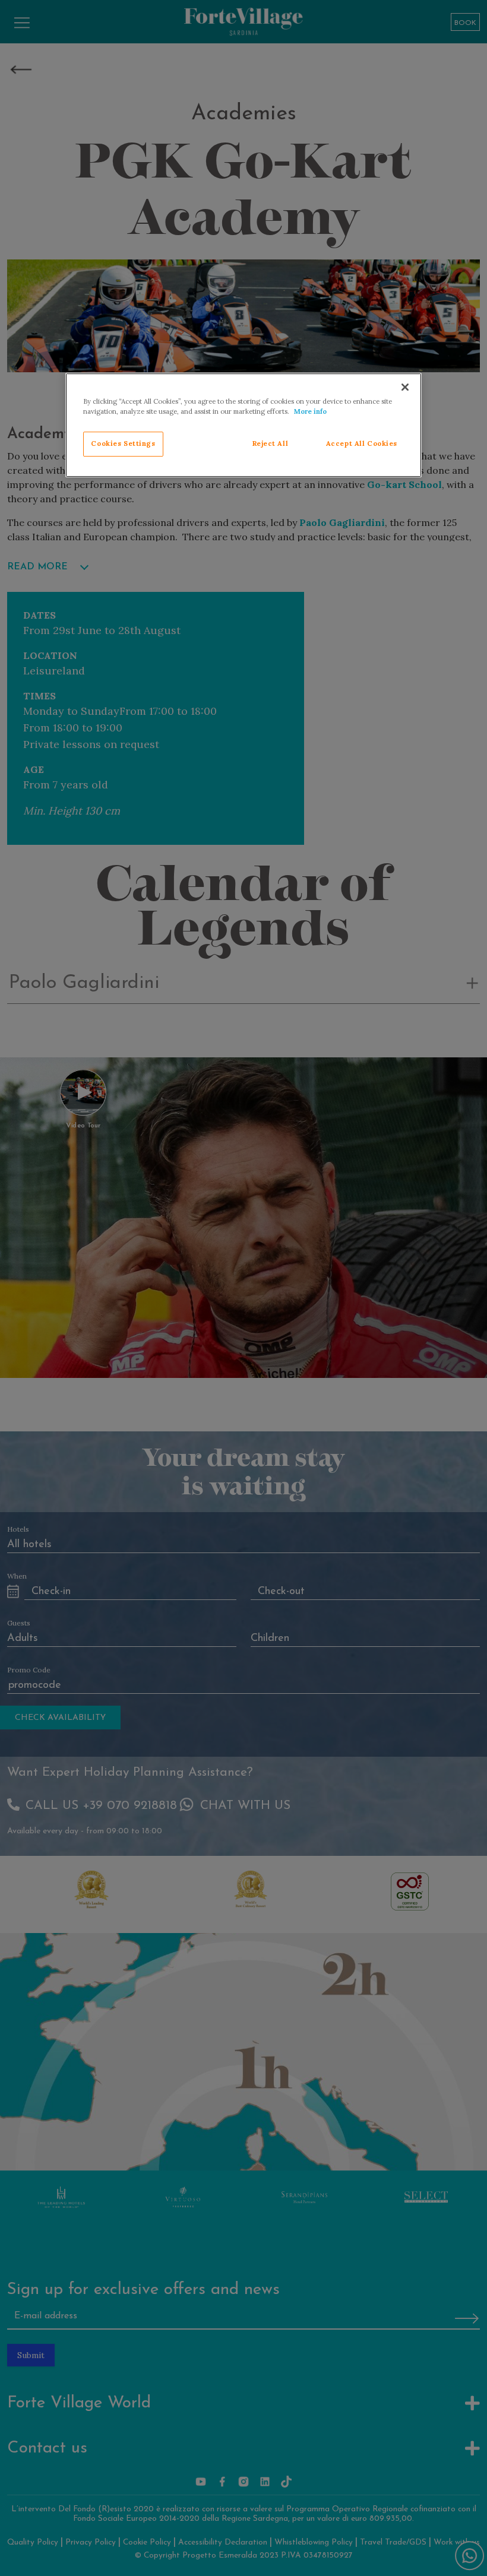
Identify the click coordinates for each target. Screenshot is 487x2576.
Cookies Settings (123, 443)
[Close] (405, 387)
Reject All (271, 443)
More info (310, 411)
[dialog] (243, 425)
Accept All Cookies (362, 443)
